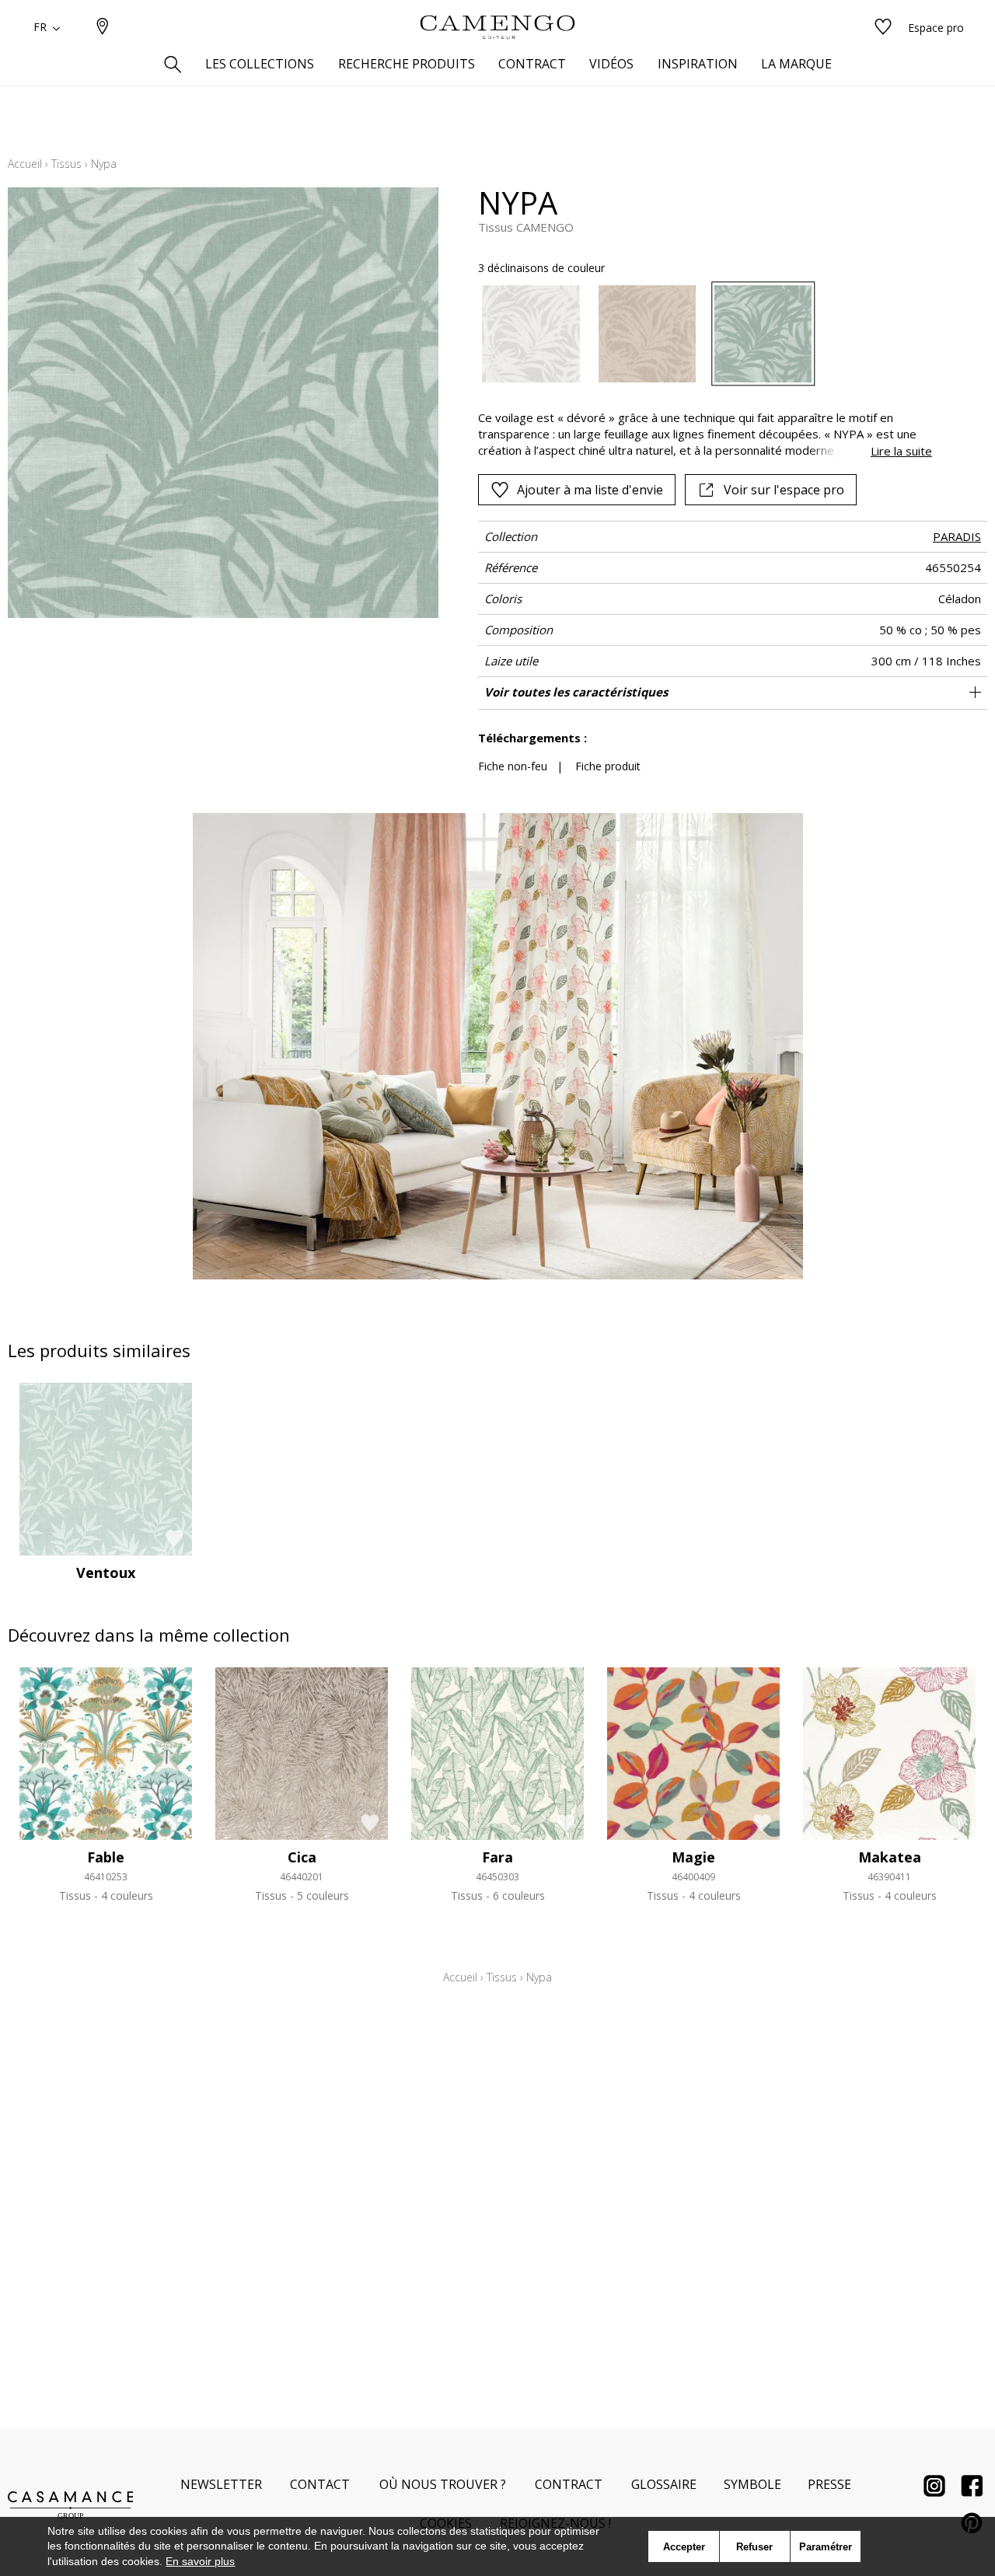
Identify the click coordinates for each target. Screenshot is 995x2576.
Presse (829, 2484)
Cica (302, 1857)
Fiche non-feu (513, 766)
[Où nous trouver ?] (103, 28)
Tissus (66, 164)
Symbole (752, 2484)
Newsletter (221, 2484)
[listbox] (695, 334)
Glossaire (664, 2484)
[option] (531, 334)
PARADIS (957, 536)
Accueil (25, 164)
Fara (497, 1857)
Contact (320, 2484)
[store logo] (497, 27)
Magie (693, 1857)
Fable (106, 1857)
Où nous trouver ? (443, 2484)
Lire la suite (901, 451)
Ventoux (106, 1572)
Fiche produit (608, 766)
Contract (569, 2484)
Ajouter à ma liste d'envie (590, 490)
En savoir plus (200, 2561)
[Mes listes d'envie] (883, 28)
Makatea (890, 1857)
